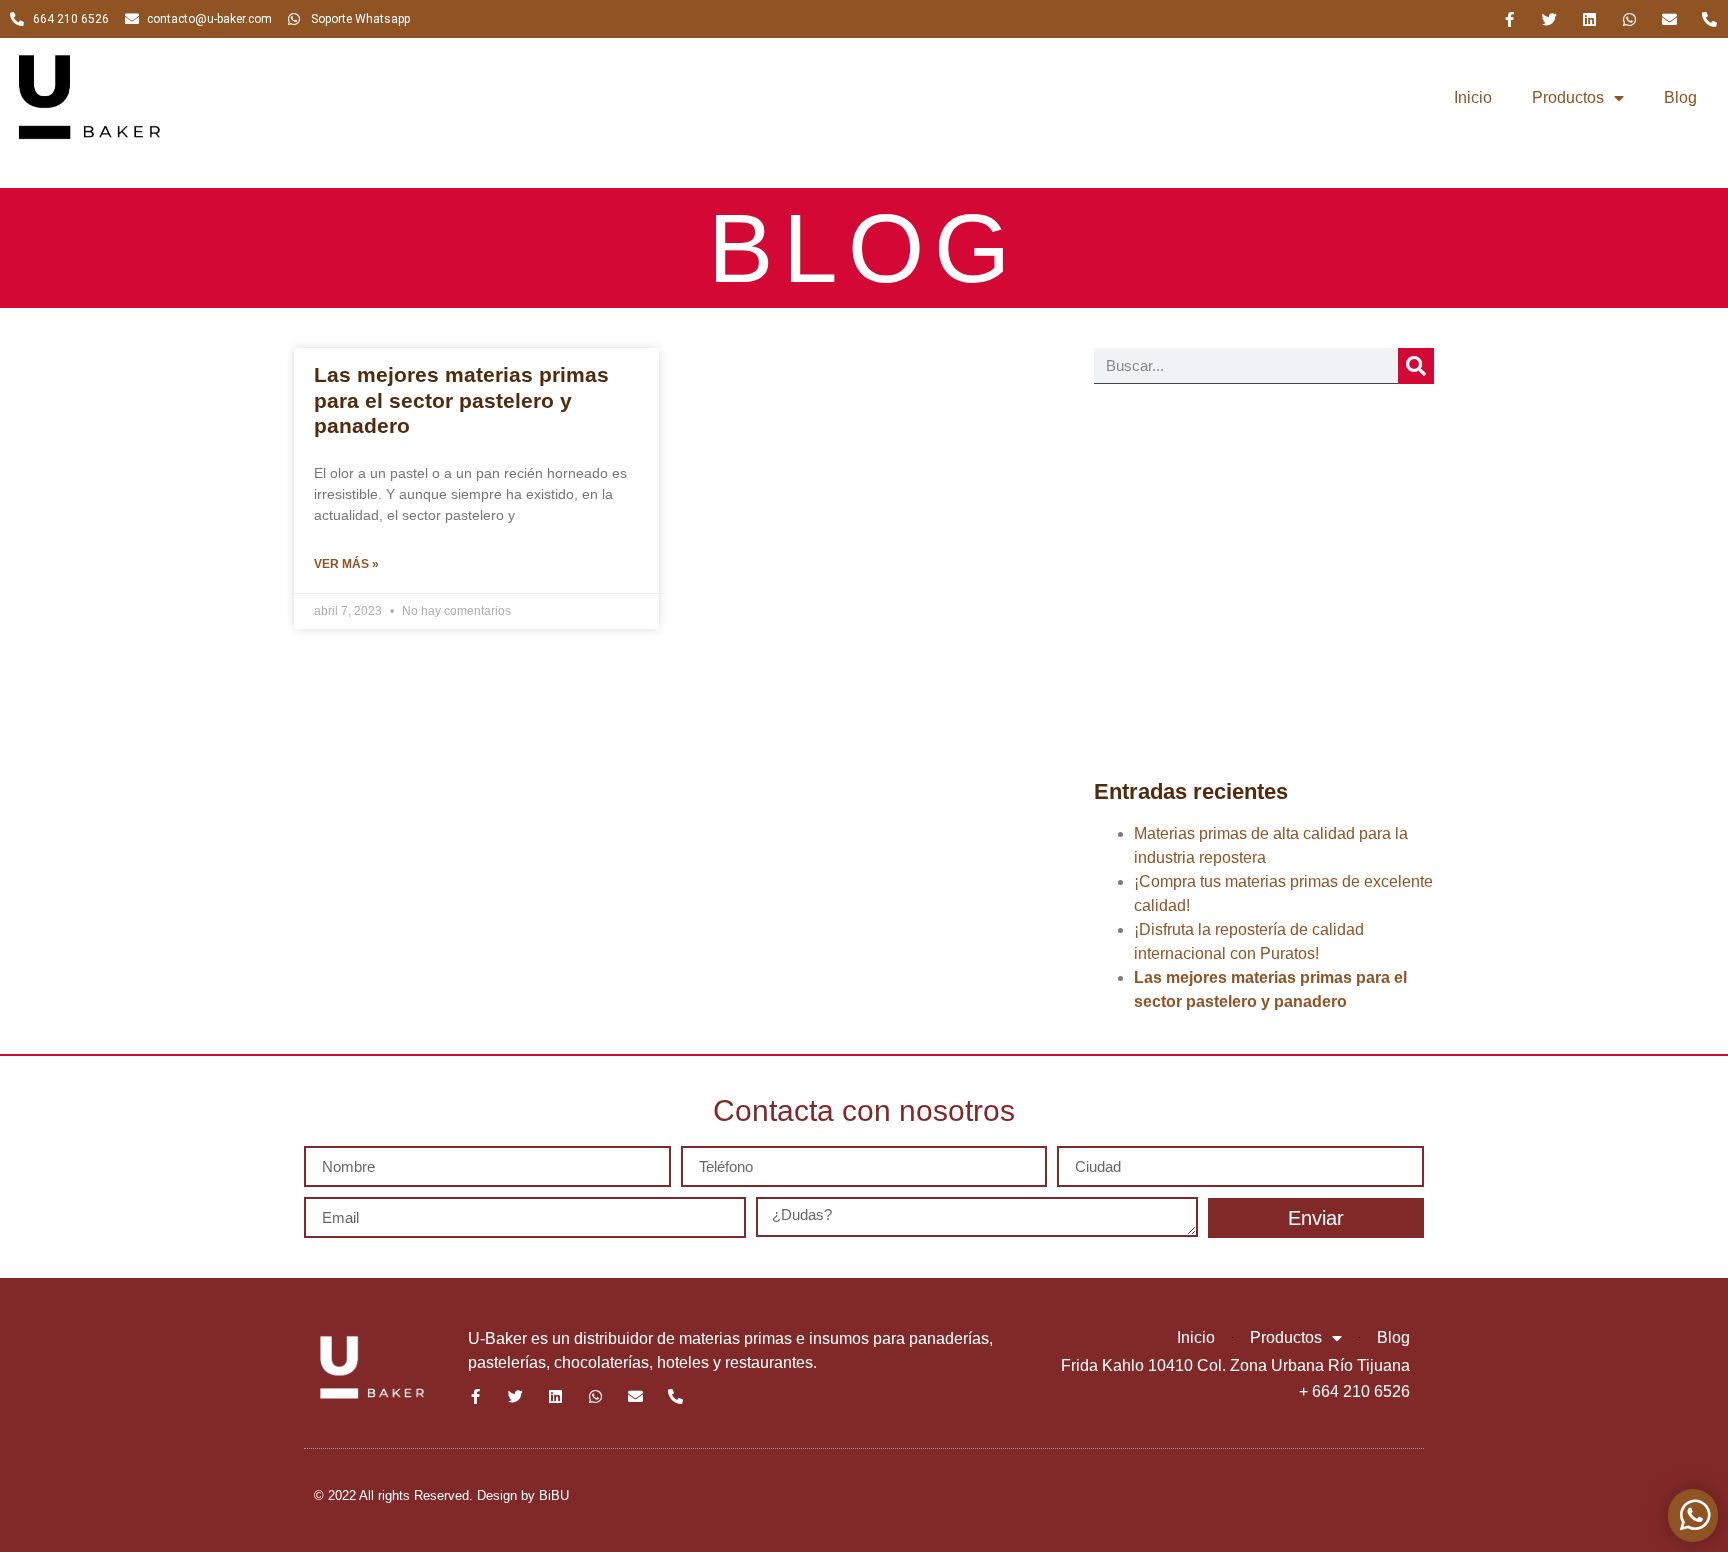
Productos (1568, 97)
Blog (1680, 97)
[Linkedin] (1589, 19)
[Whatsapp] (1629, 19)
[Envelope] (1669, 19)
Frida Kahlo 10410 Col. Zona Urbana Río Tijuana (1235, 1365)
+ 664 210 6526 (1354, 1391)
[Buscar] (1416, 366)
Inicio (1473, 97)
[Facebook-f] (1509, 19)
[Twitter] (1549, 19)
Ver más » (346, 564)
